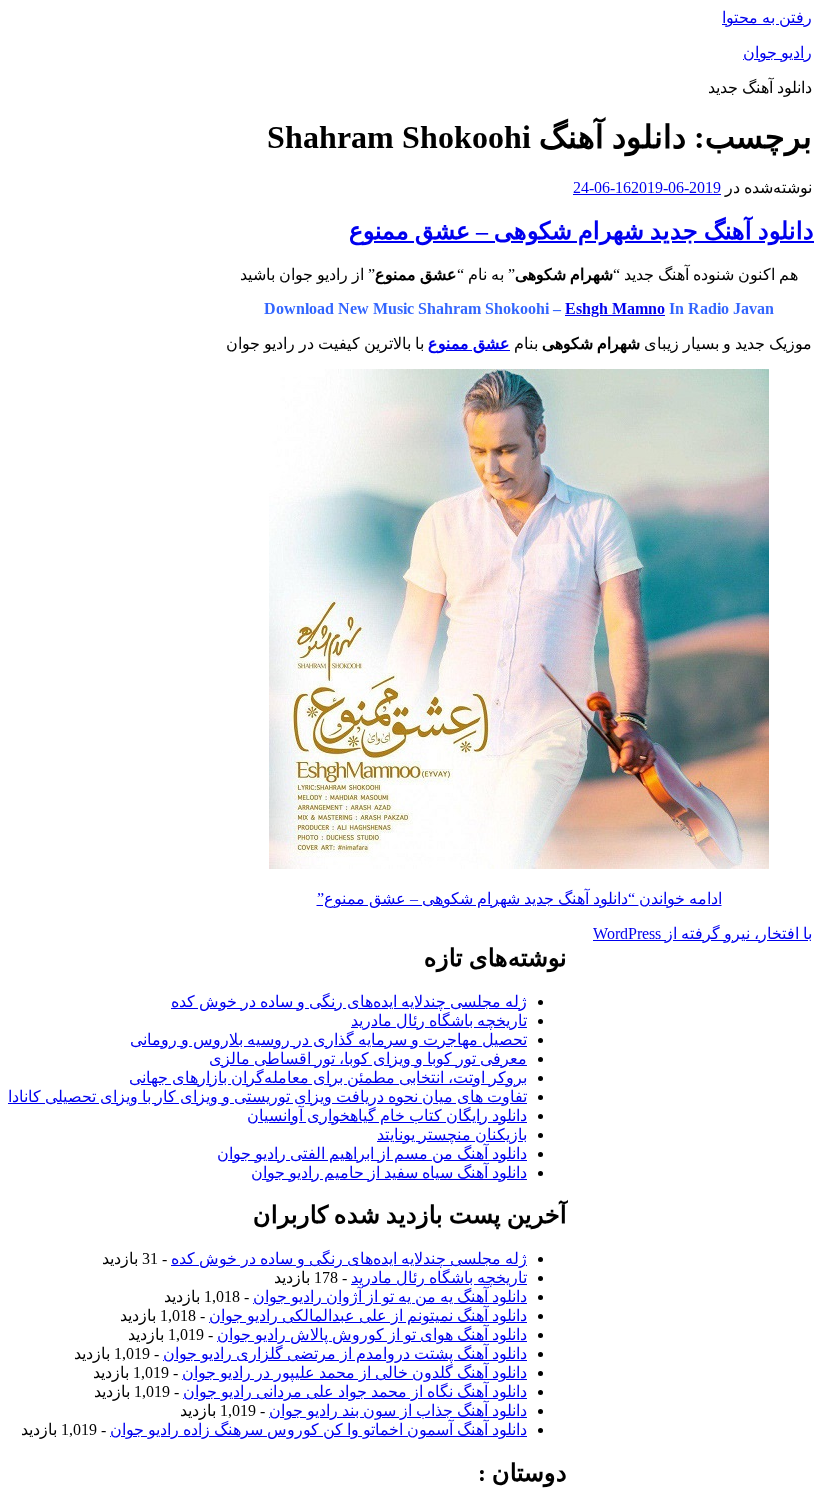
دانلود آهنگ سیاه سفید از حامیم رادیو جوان (389, 1172)
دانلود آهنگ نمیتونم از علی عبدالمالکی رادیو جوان (368, 1315)
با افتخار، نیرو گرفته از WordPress (702, 933)
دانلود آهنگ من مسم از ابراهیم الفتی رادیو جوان (372, 1153)
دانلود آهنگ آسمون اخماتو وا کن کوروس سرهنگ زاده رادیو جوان (318, 1429)
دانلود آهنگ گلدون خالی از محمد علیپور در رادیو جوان (354, 1372)
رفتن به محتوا (767, 17)
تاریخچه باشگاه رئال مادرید (439, 1020)
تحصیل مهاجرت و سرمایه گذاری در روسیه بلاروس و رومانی (328, 1039)
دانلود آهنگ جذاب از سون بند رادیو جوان (398, 1410)
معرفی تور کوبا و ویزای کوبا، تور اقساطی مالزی (368, 1058)
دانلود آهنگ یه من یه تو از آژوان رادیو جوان (390, 1296)
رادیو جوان (777, 52)
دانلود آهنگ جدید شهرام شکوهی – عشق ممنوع (581, 231)
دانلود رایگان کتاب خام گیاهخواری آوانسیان (387, 1115)
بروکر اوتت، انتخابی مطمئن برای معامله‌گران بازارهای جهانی (328, 1077)
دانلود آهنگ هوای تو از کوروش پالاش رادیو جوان (372, 1334)
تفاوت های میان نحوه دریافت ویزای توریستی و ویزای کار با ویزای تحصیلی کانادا (267, 1096)
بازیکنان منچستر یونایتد (452, 1134)
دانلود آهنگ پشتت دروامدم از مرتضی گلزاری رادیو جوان (345, 1353)
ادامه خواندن (519, 898)
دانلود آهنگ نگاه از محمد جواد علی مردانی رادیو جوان (355, 1391)
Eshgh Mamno (615, 308)
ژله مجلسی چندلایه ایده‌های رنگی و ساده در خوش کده (349, 1001)
